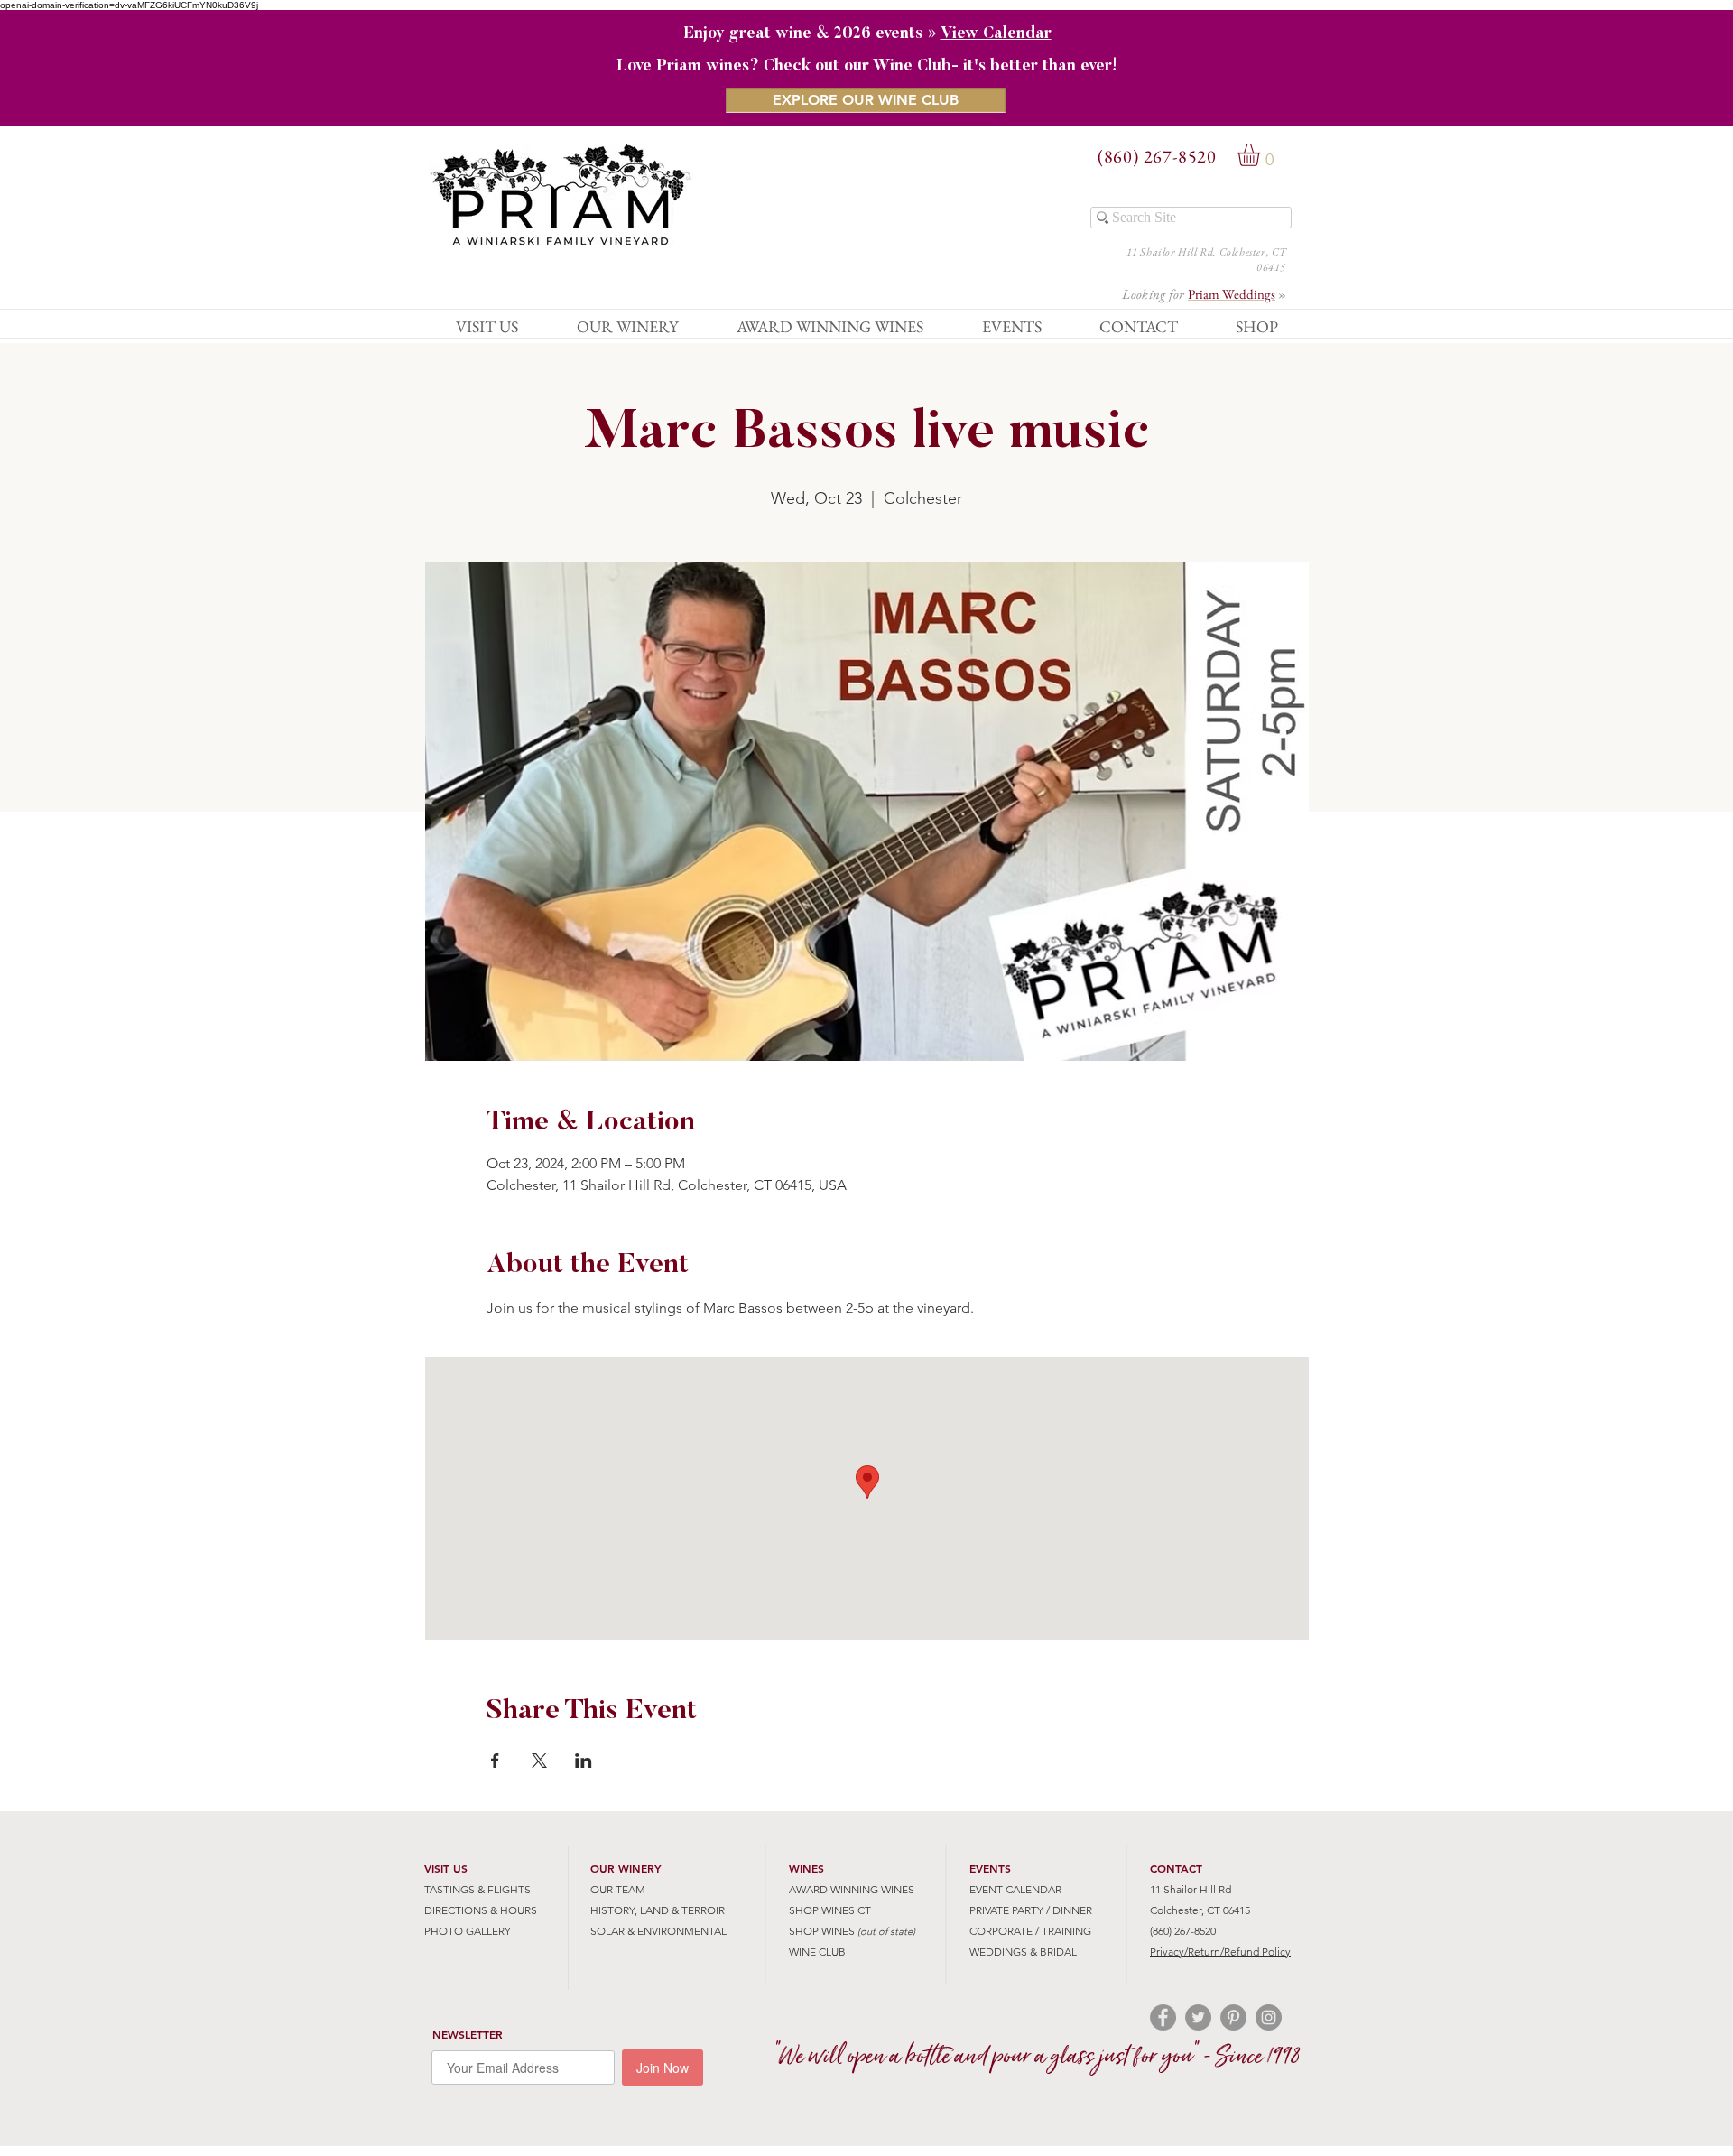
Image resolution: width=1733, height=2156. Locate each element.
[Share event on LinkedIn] (584, 1761)
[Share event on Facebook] (495, 1761)
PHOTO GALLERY (468, 1931)
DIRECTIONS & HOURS (481, 1910)
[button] (1262, 155)
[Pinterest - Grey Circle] (1233, 2017)
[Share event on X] (539, 1761)
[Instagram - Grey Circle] (1269, 2017)
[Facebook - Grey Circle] (1163, 2017)
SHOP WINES (822, 1931)
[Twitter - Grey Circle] (1198, 2017)
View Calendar (996, 34)
